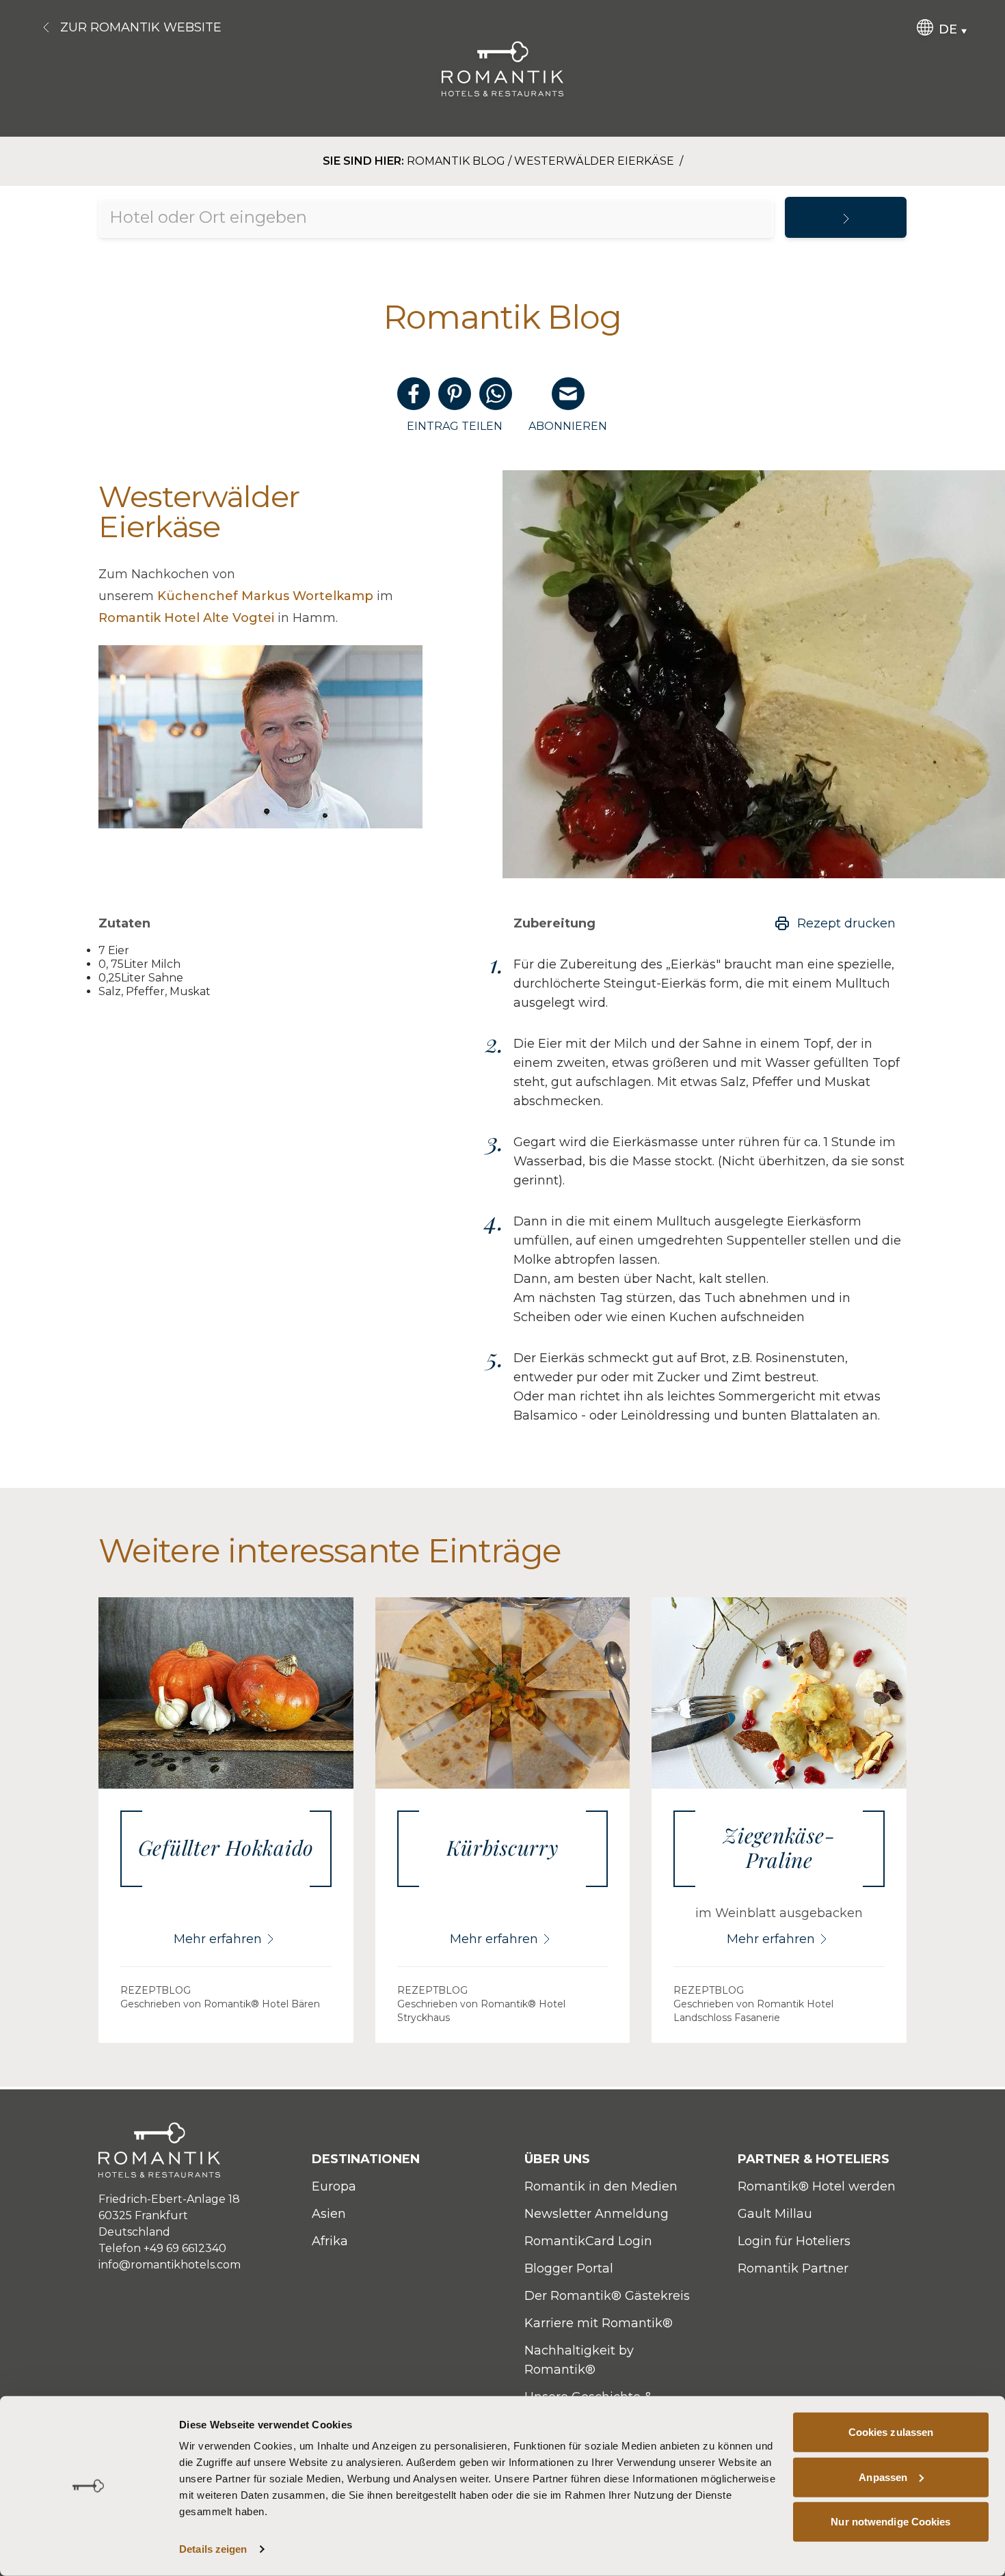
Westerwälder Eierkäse (595, 161)
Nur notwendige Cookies (890, 2522)
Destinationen (366, 2159)
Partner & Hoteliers (814, 2159)
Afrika (330, 2241)
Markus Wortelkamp (265, 596)
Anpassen (883, 2477)
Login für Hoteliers (794, 2241)
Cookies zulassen (891, 2432)
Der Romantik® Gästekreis (607, 2296)
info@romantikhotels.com (170, 2265)
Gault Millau (775, 2214)
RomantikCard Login (588, 2241)
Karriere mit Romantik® (599, 2323)
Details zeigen (213, 2549)
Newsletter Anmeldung (597, 2214)
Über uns (557, 2159)
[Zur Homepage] (503, 69)
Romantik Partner (793, 2268)
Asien (329, 2214)
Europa (334, 2186)
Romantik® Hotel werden (817, 2186)
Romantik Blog (456, 161)
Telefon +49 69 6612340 (162, 2248)
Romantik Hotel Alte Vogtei (186, 618)
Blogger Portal (569, 2268)
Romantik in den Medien (601, 2186)
